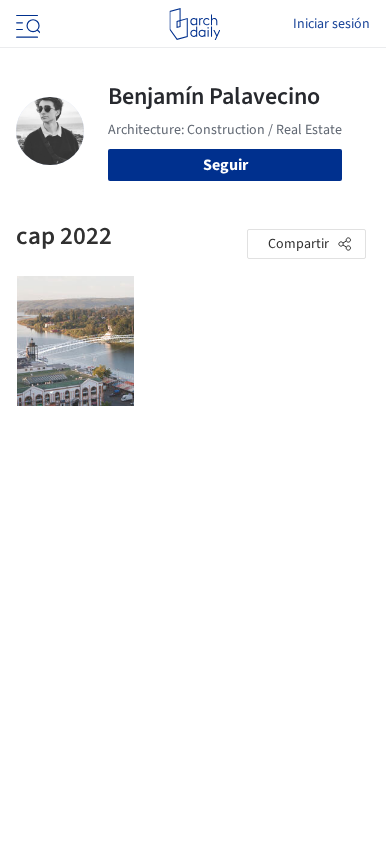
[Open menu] (26, 24)
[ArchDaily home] (194, 24)
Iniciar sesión (331, 24)
